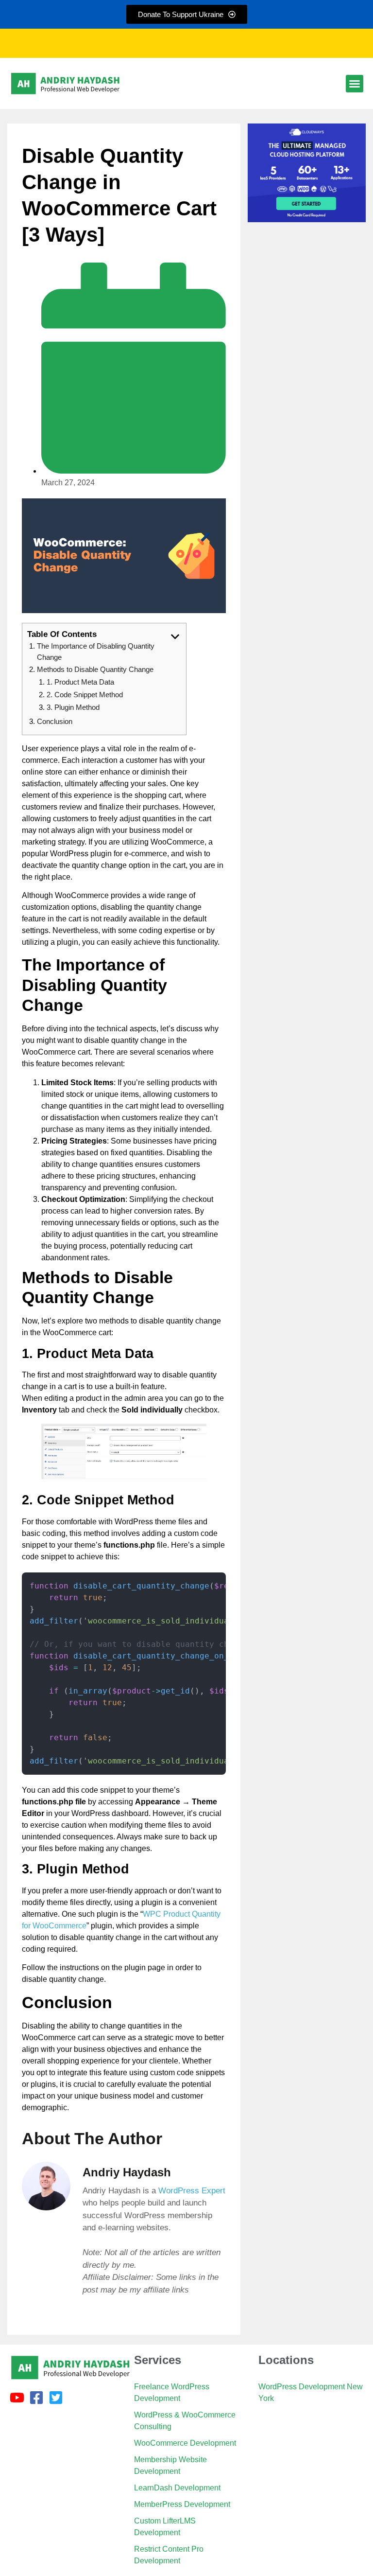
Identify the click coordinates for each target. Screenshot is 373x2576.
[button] (355, 84)
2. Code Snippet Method (85, 695)
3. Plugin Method (73, 707)
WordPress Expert (192, 2191)
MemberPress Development (182, 2504)
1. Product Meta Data (80, 682)
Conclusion (55, 721)
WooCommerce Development (185, 2443)
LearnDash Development (177, 2488)
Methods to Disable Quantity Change (95, 669)
